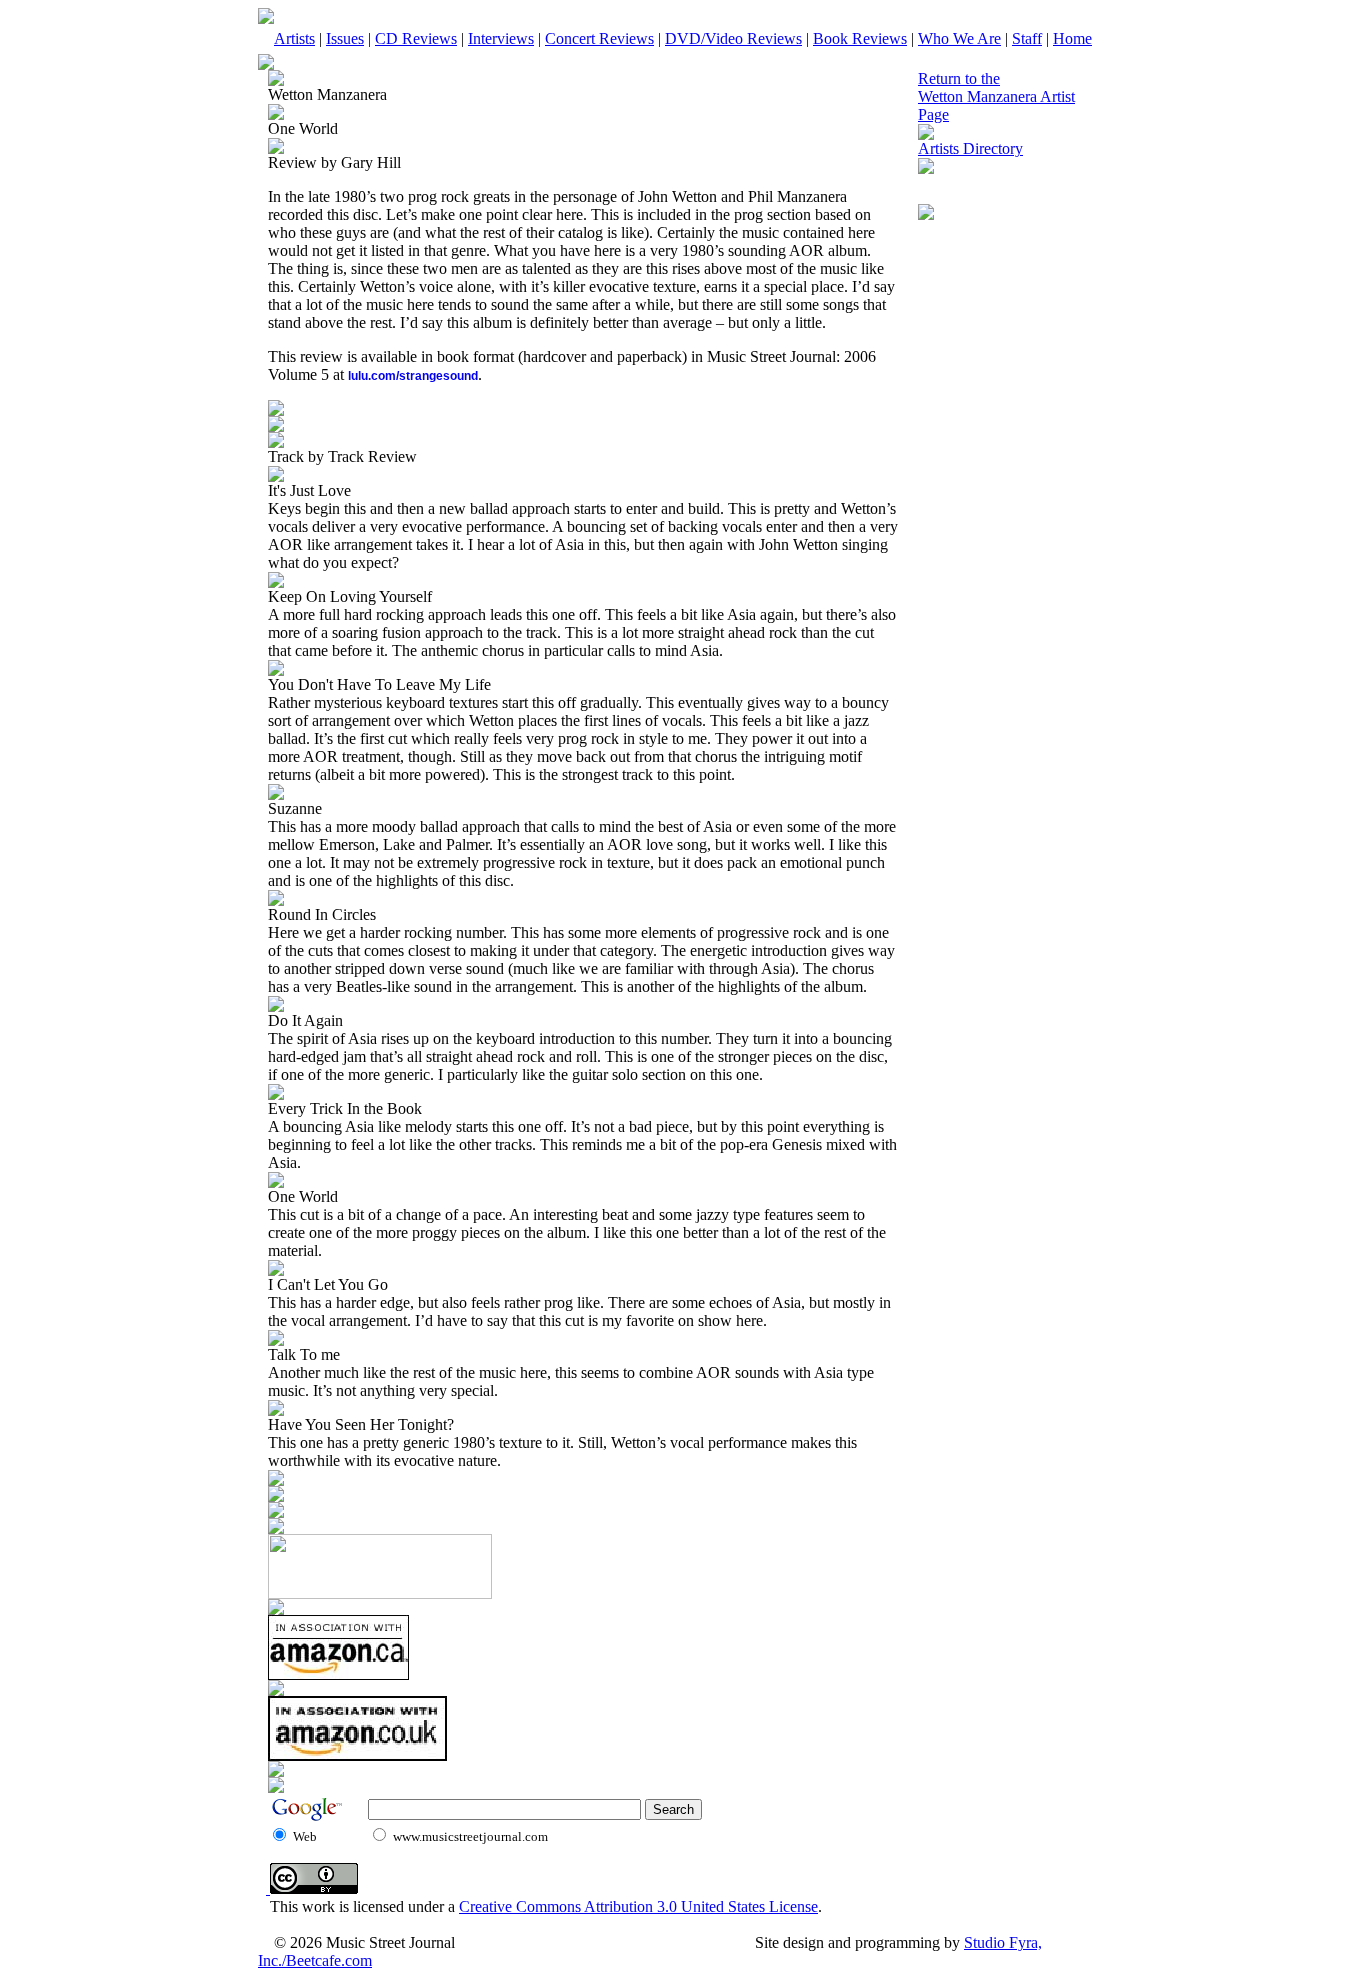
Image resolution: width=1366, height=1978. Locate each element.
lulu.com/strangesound (413, 376)
